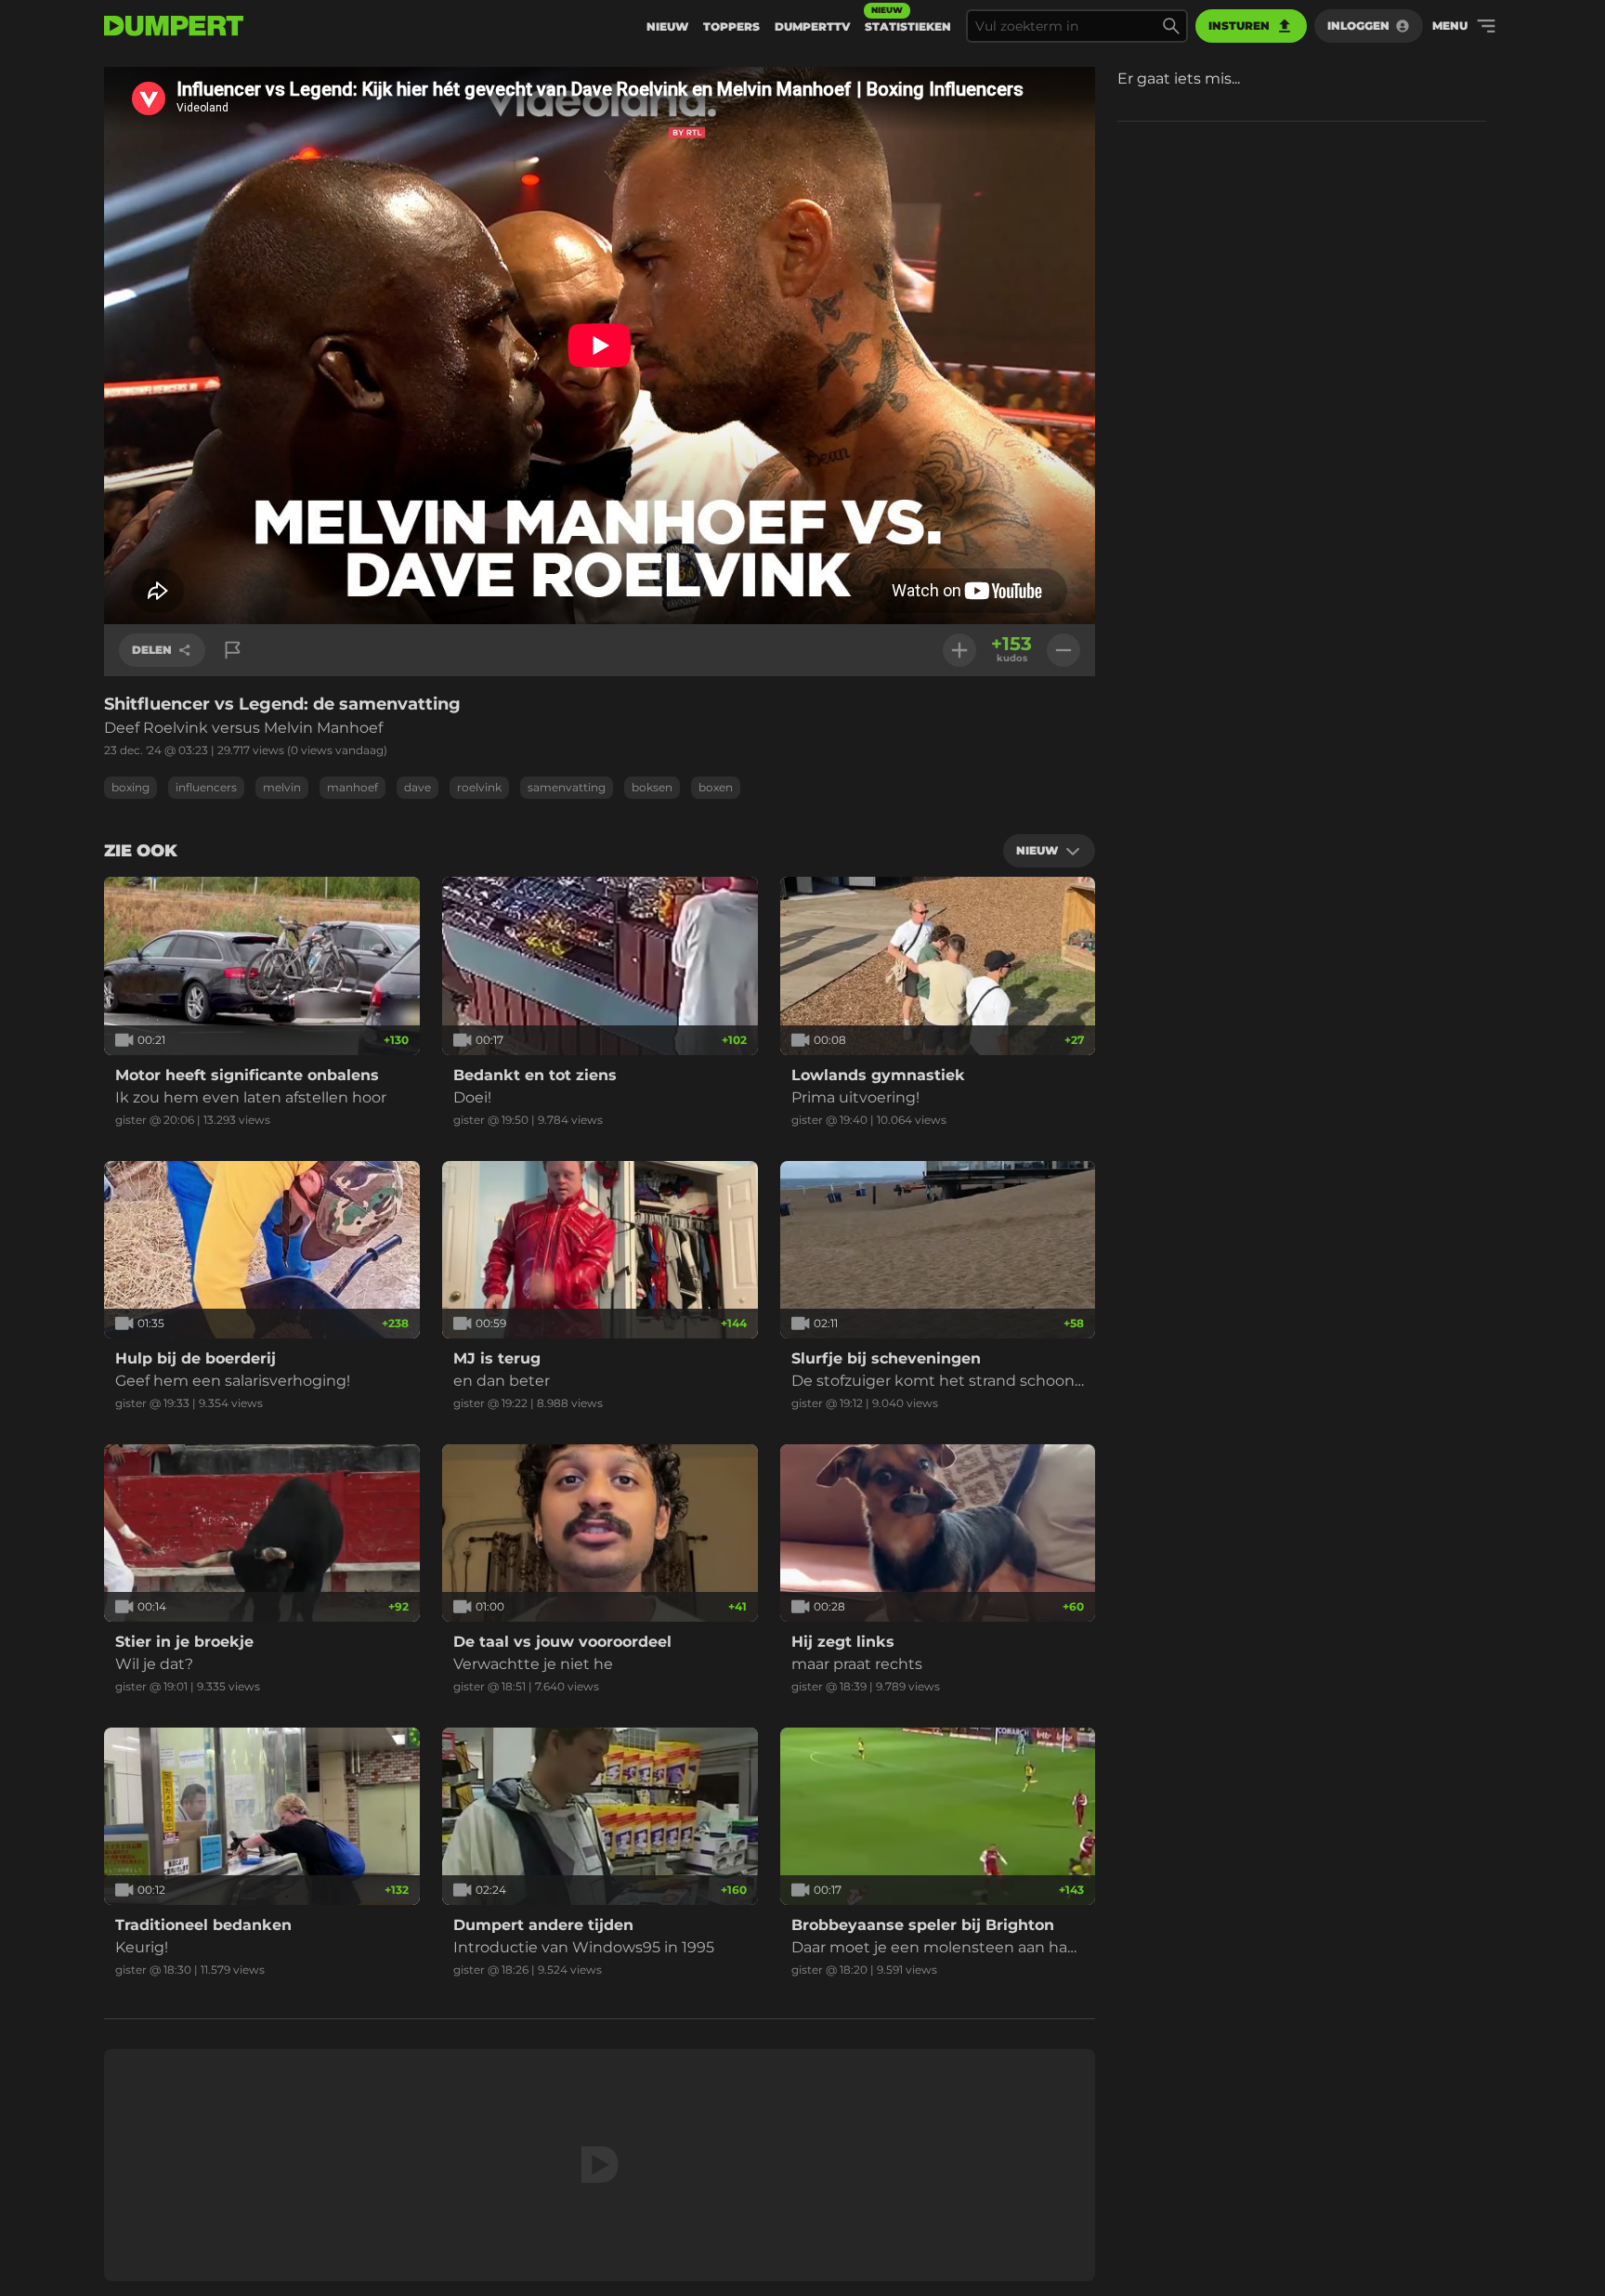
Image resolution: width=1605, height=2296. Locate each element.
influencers (206, 787)
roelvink (479, 787)
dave (418, 787)
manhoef (352, 787)
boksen (652, 787)
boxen (716, 787)
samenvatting (567, 787)
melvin (282, 787)
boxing (130, 787)
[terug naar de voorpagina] (174, 26)
